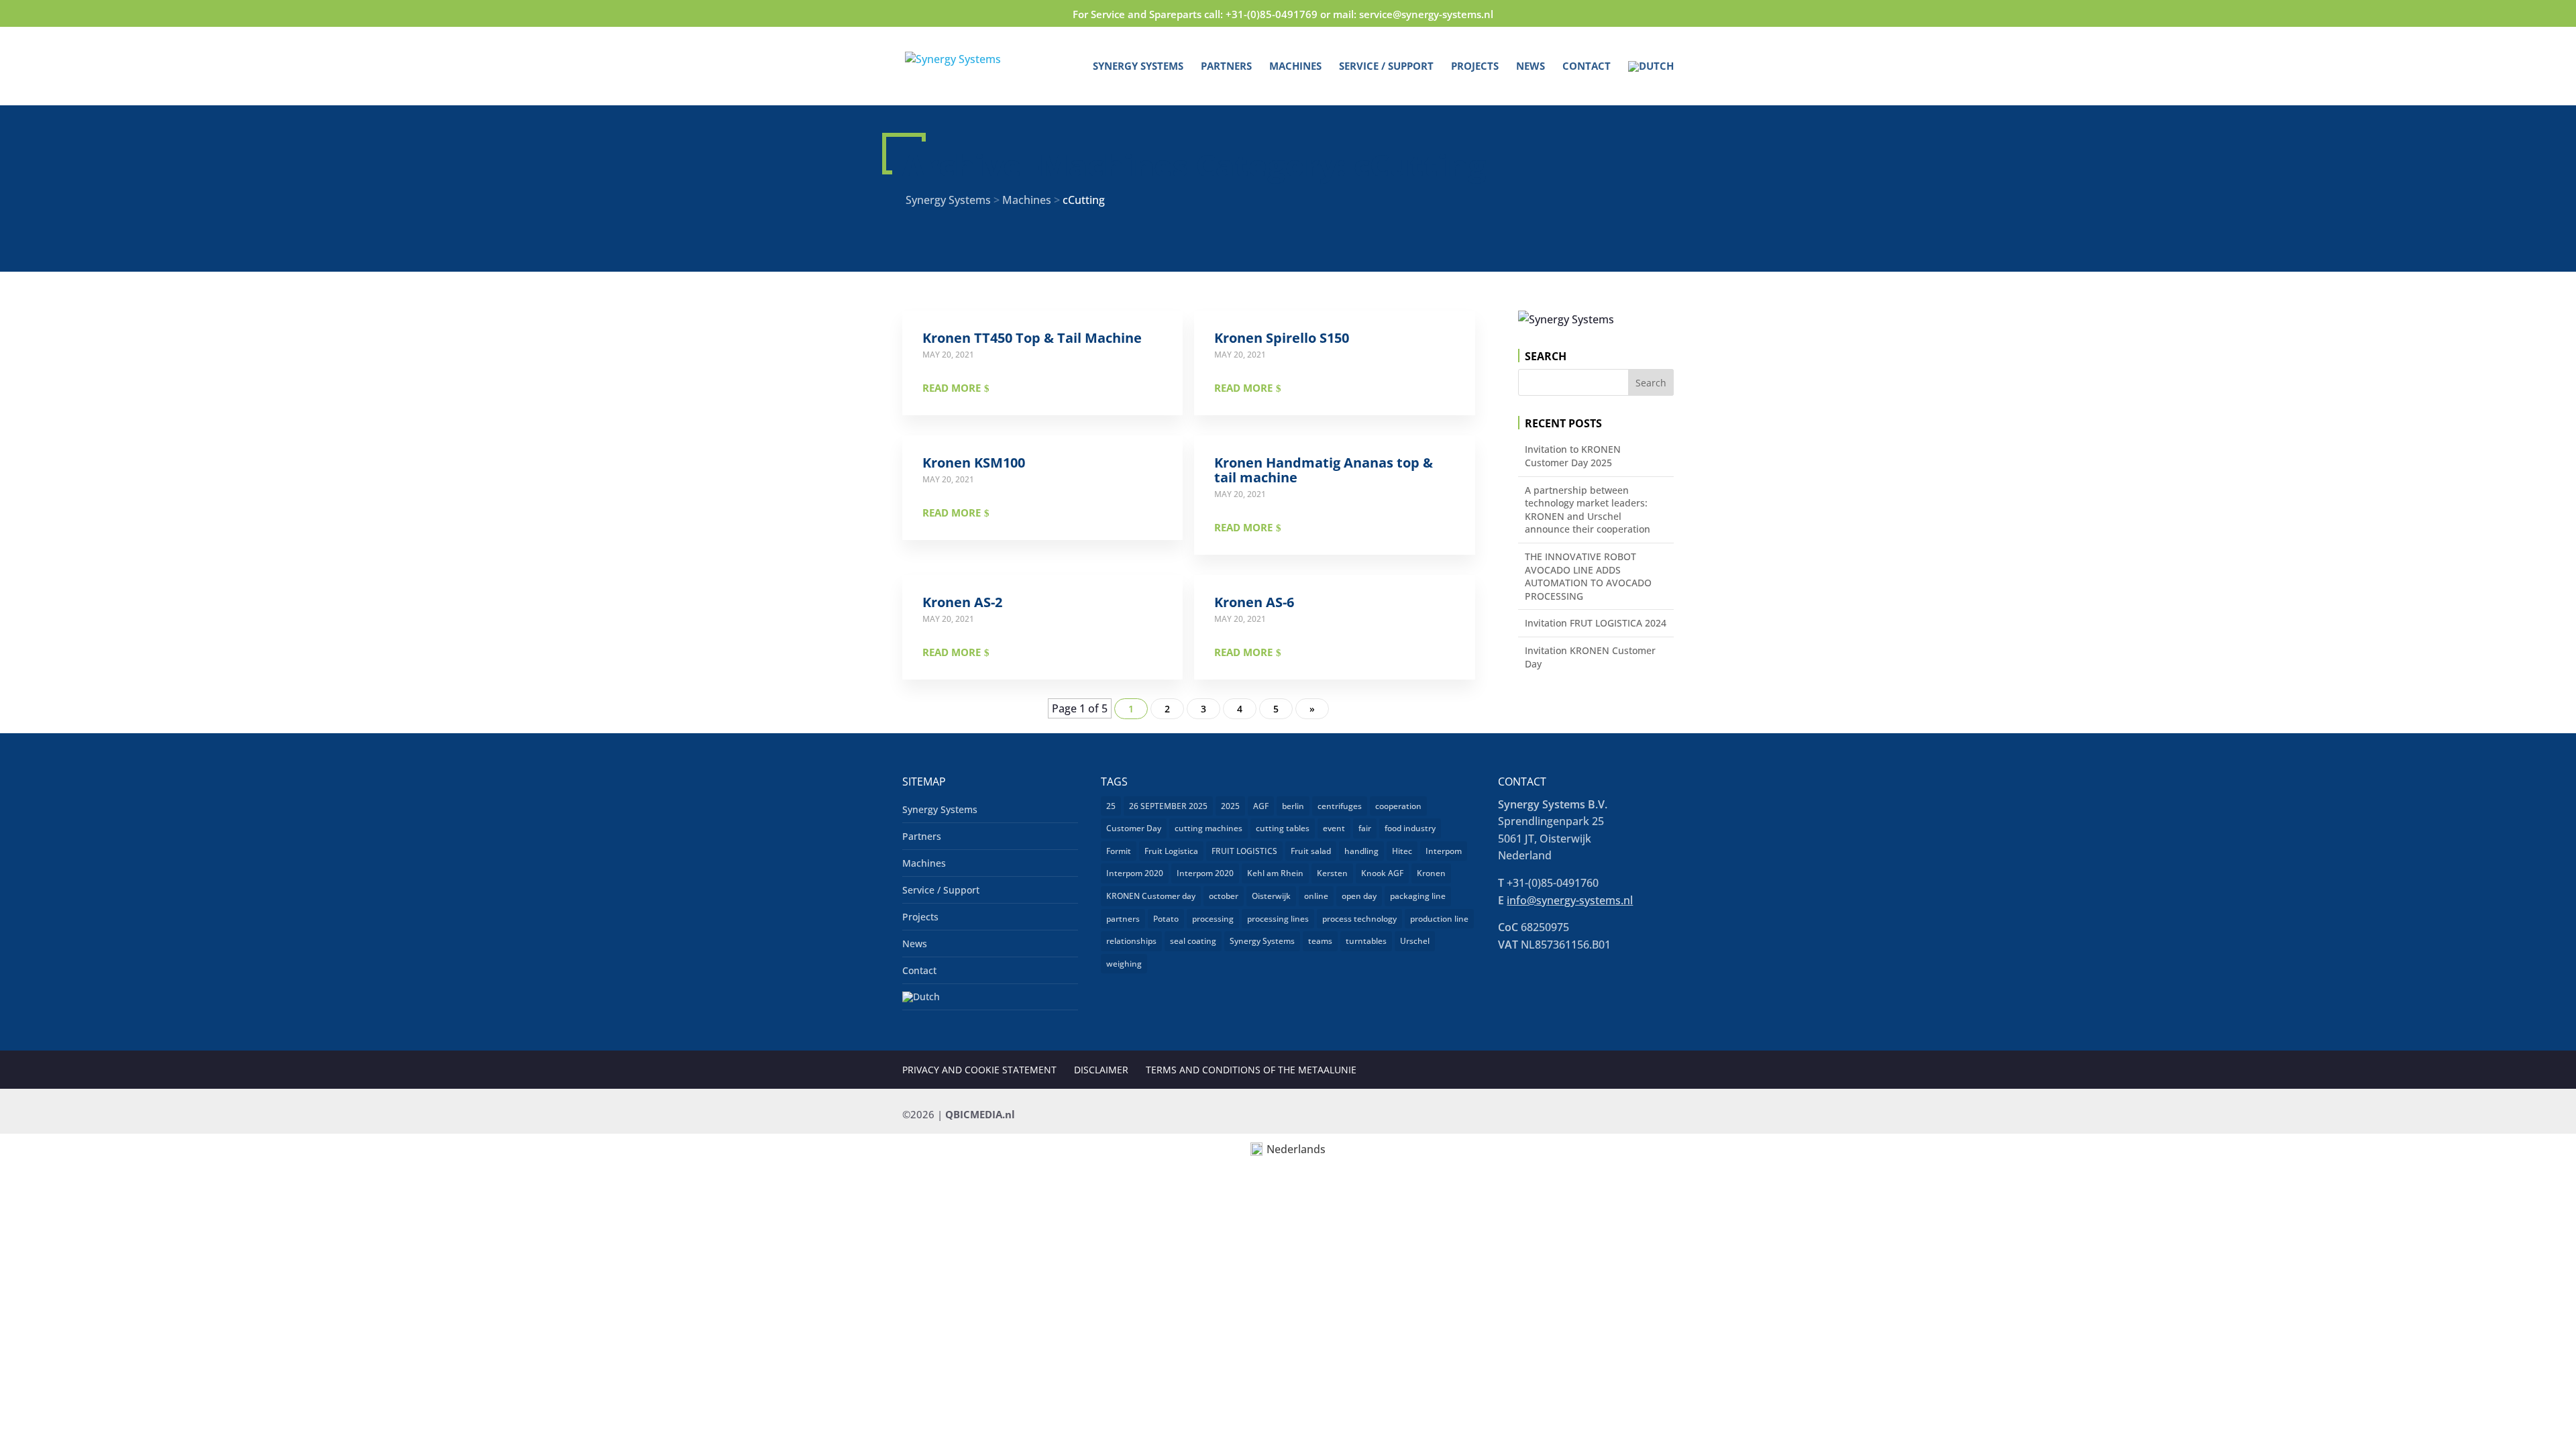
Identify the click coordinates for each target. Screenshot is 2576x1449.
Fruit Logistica (1171, 851)
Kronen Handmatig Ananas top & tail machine (1324, 470)
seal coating (1193, 941)
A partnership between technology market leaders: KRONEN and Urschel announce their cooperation (1588, 510)
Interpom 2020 (1135, 873)
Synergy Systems (1138, 67)
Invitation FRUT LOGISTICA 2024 (1596, 623)
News (1531, 67)
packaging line (1418, 896)
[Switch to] (1651, 83)
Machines (1295, 67)
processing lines (1278, 919)
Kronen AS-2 (962, 602)
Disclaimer (1101, 1070)
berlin (1293, 806)
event (1334, 828)
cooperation (1398, 806)
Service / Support (1386, 67)
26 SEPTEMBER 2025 (1168, 806)
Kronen (1431, 873)
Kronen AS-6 (1254, 602)
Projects (1475, 67)
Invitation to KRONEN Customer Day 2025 (1573, 456)
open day (1359, 896)
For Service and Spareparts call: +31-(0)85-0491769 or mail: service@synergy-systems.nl (1283, 14)
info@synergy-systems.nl (1570, 900)
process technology (1359, 919)
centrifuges (1340, 806)
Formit (1119, 851)
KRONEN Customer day (1151, 896)
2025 (1230, 806)
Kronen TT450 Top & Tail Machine (1032, 338)
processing (1213, 919)
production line (1439, 919)
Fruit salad (1311, 851)
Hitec (1402, 851)
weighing (1124, 964)
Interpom (1444, 851)
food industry (1410, 828)
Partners (1226, 67)
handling (1361, 851)
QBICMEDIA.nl (980, 1114)
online (1316, 896)
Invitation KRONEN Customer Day (1590, 657)
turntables (1366, 941)
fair (1365, 828)
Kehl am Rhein (1275, 873)
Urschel (1415, 941)
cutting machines (1209, 828)
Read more (952, 388)
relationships (1131, 941)
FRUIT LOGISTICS (1244, 851)
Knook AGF (1382, 873)
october (1224, 896)
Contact (1587, 67)
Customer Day (1134, 828)
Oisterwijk (1271, 896)
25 (1111, 806)
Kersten (1332, 873)
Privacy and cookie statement (979, 1070)
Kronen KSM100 (974, 463)
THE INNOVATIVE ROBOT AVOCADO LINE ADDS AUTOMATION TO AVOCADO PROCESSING (1588, 576)
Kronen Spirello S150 (1282, 338)
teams (1320, 941)
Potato (1166, 919)
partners (1123, 919)
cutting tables (1283, 828)
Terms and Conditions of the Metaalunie (1251, 1070)
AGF (1261, 806)
